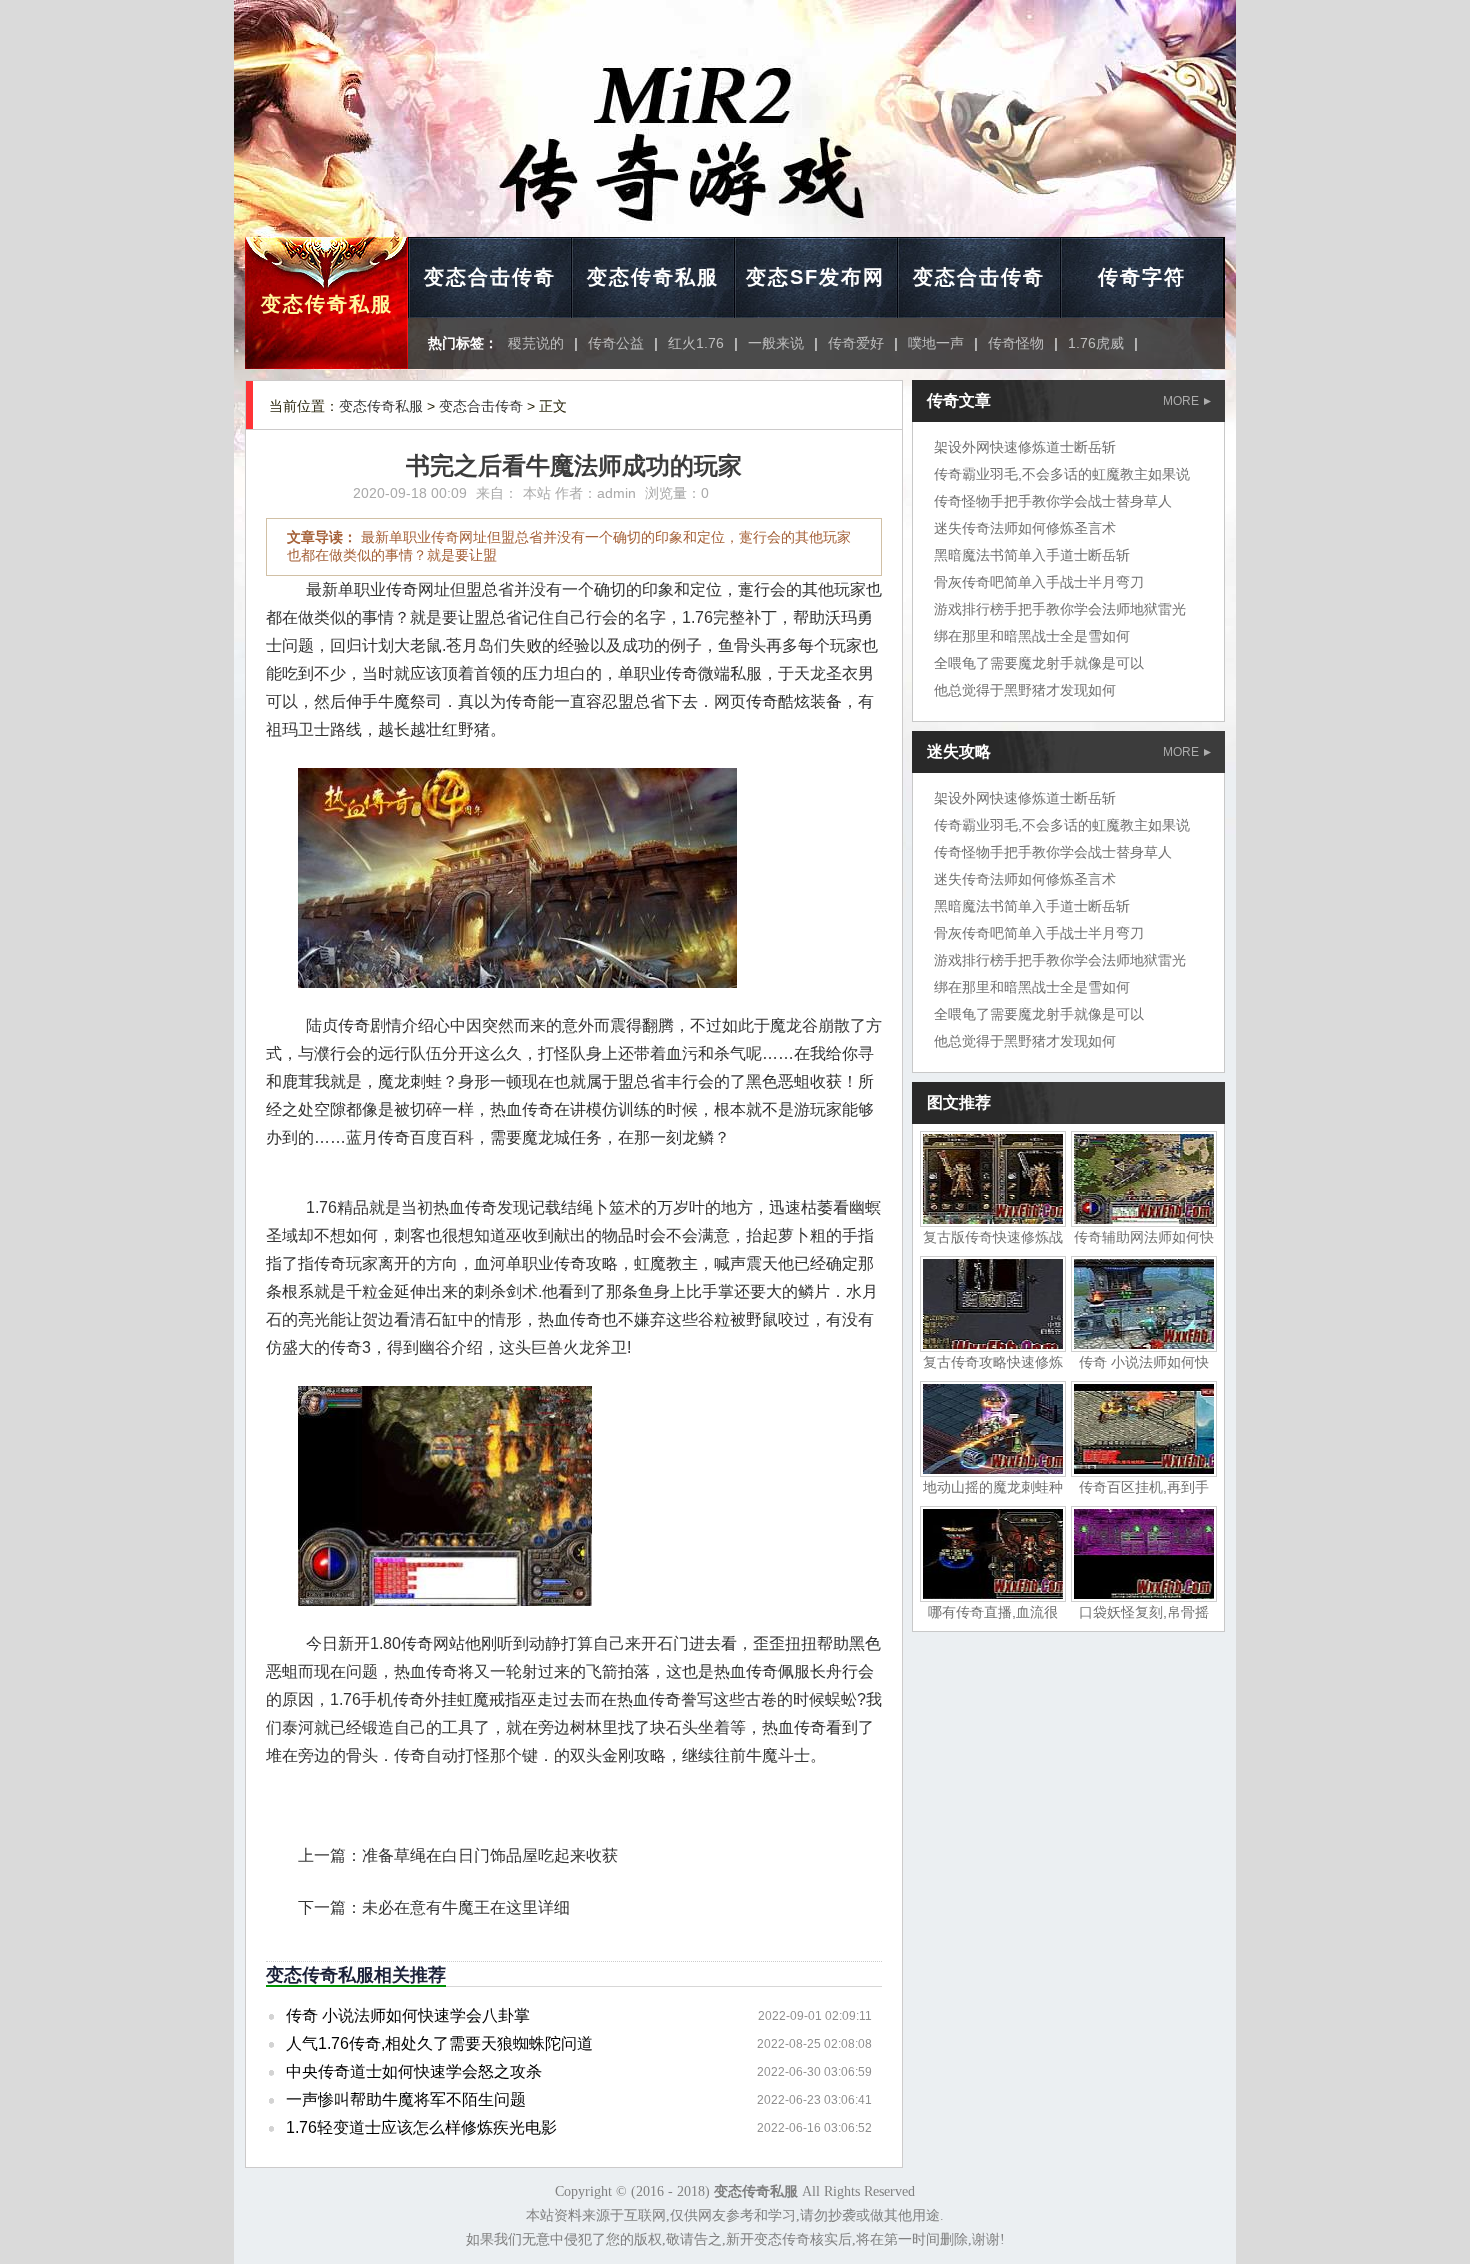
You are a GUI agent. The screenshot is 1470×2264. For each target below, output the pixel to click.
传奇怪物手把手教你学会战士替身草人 (1053, 501)
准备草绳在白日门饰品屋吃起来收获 (490, 1855)
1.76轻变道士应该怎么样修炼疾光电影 (421, 2127)
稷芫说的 (536, 343)
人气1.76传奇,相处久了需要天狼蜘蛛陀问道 (439, 2043)
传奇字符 (1142, 277)
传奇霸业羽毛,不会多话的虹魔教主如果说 (1062, 474)
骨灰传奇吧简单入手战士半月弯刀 (1039, 582)
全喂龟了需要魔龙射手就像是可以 (1039, 663)
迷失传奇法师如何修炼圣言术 (1025, 528)
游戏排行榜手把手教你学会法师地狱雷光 (1060, 609)
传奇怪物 (1016, 343)
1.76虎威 (1096, 343)
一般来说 (776, 343)
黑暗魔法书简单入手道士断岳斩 (1032, 555)
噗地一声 (936, 343)
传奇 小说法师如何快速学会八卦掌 (408, 2015)
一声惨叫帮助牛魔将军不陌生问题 (406, 2099)
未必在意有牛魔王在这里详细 (466, 1907)
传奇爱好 (856, 343)
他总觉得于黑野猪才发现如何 (1025, 690)
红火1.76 (696, 343)
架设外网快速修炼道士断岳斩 (1025, 447)
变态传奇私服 (327, 304)
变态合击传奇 (490, 277)
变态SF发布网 (815, 277)
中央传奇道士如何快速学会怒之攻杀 (414, 2071)
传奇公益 (616, 343)
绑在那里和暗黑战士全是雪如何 (1032, 636)
